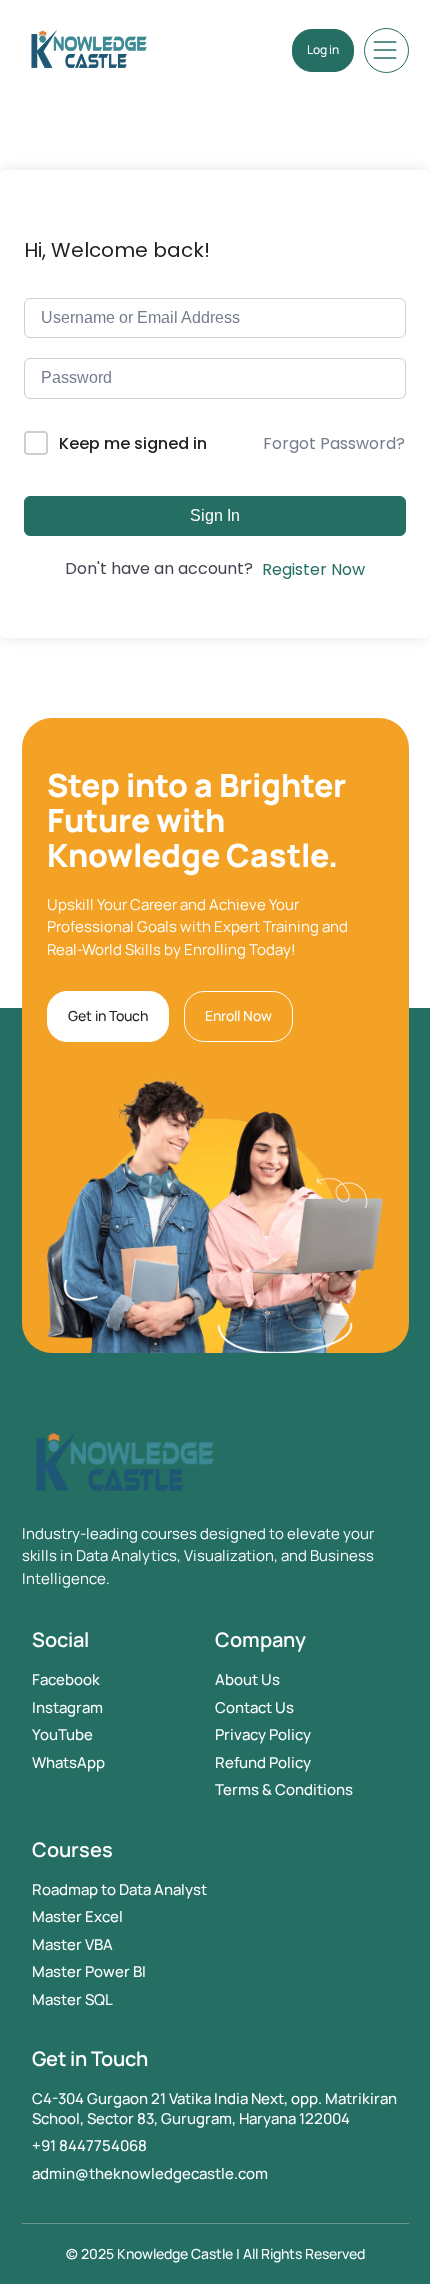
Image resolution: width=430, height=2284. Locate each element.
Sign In (215, 515)
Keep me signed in (133, 443)
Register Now (313, 569)
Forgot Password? (334, 443)
